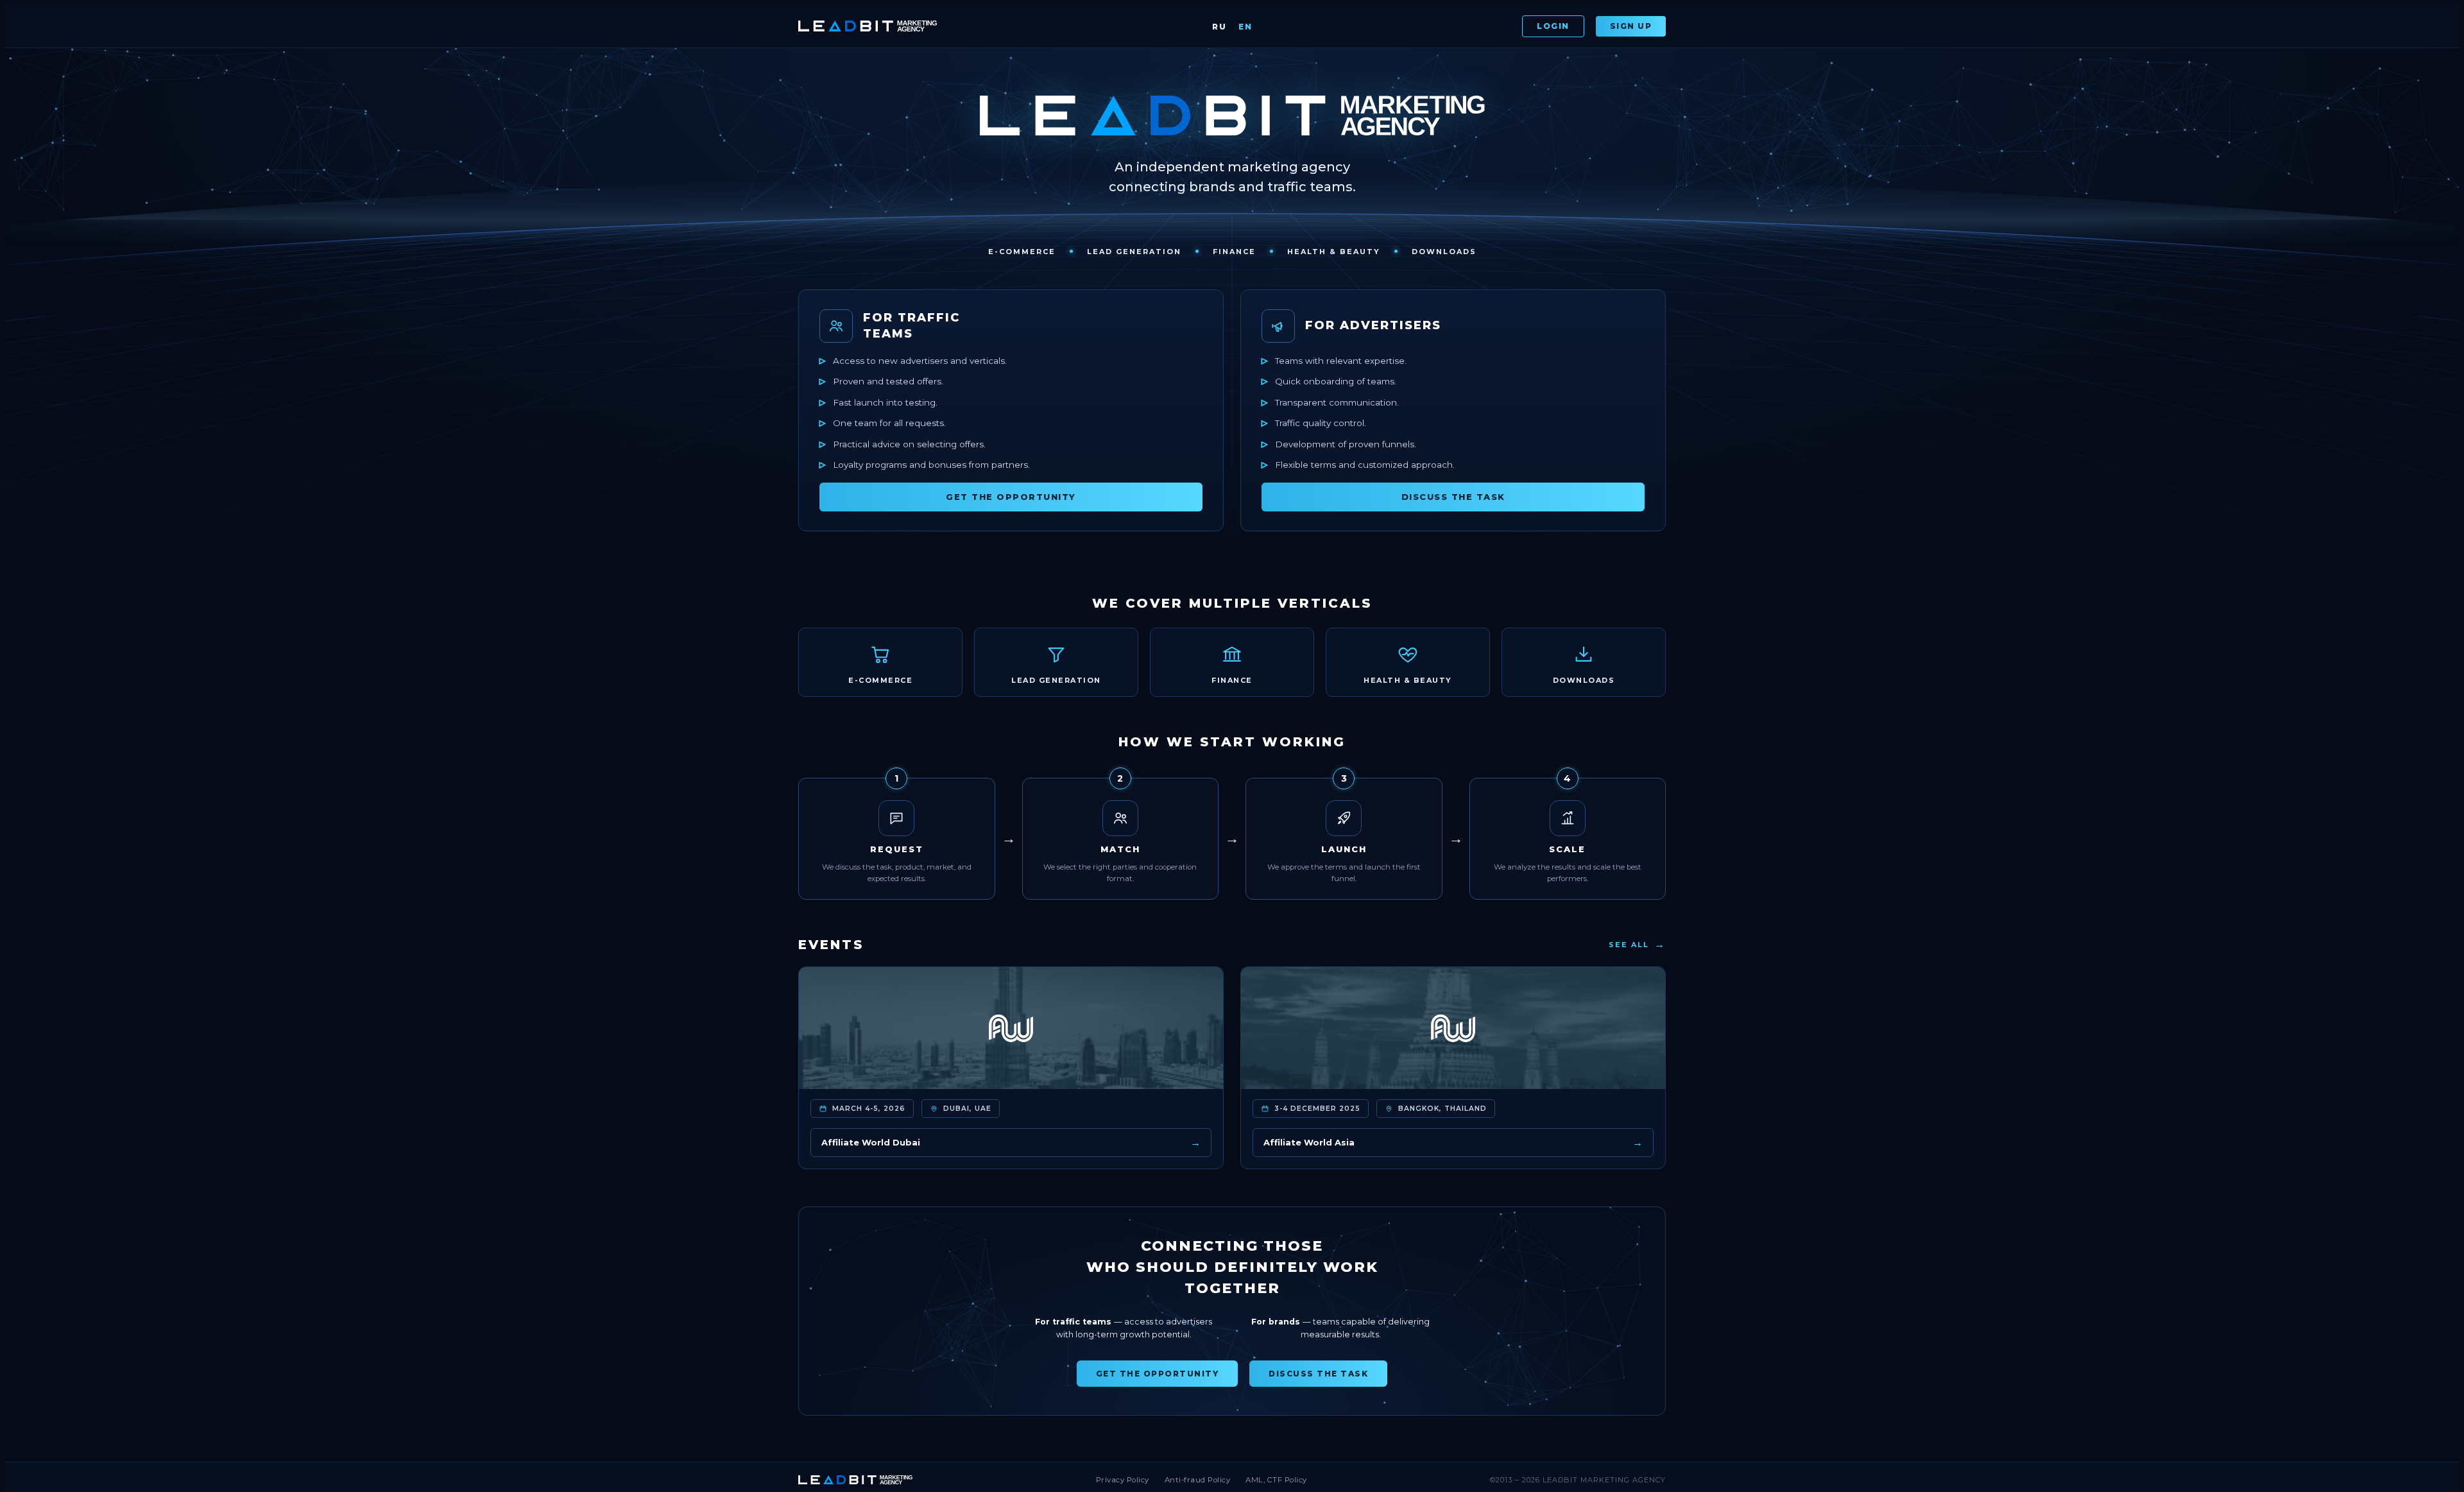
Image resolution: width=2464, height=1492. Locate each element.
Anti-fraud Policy (1198, 1480)
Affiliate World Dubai (1011, 1143)
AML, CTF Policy (1276, 1480)
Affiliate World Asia (1453, 1143)
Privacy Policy (1123, 1480)
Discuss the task (1453, 497)
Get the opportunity (1011, 497)
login (1553, 26)
